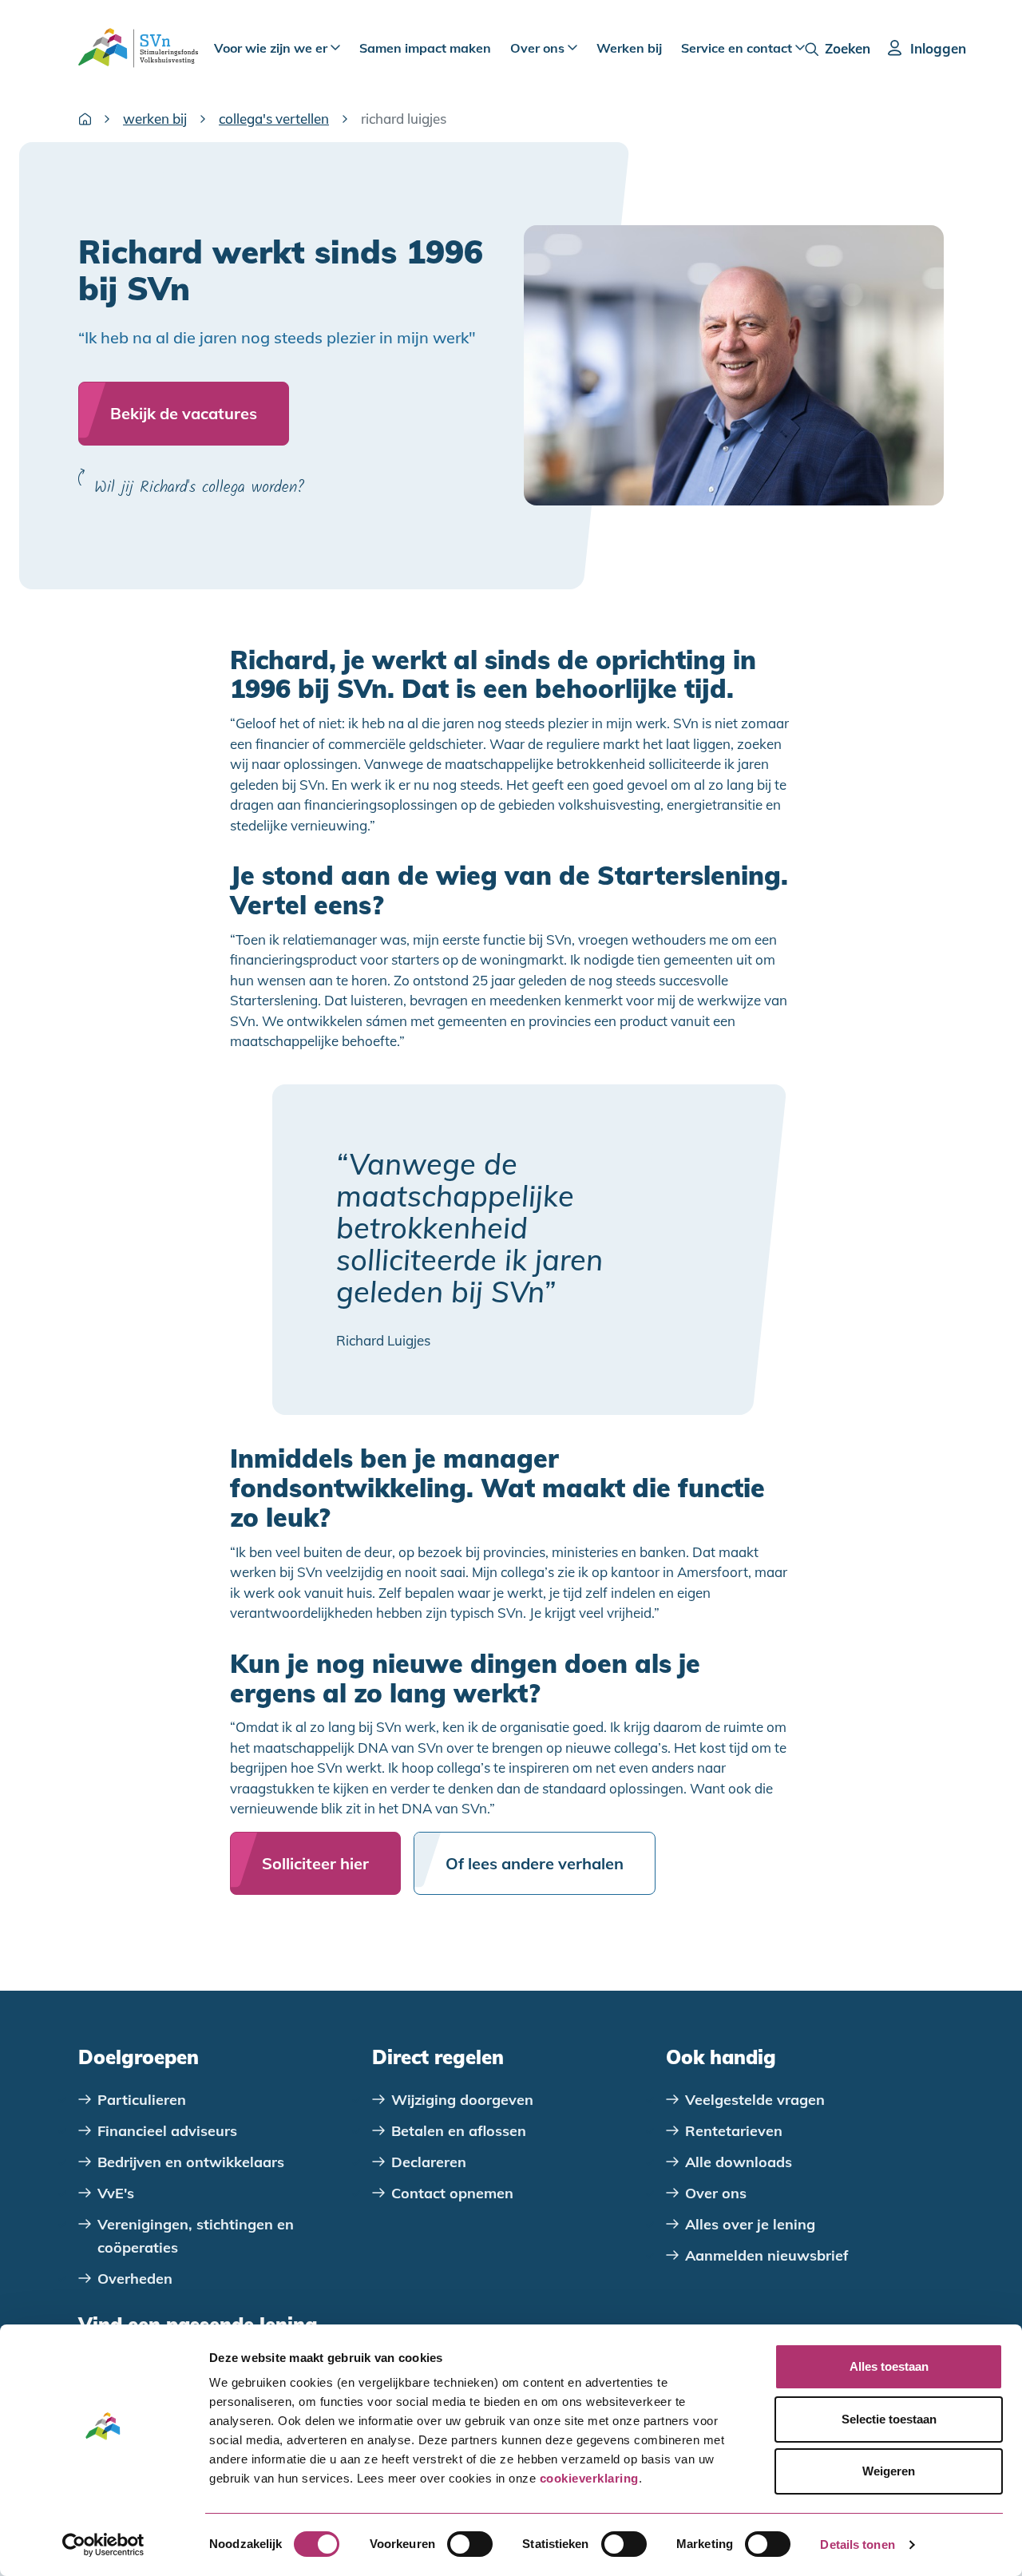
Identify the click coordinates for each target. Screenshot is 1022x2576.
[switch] (470, 2544)
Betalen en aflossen (459, 2131)
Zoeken (848, 48)
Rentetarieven (734, 2131)
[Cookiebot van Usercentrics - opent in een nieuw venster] (103, 2545)
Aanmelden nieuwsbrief (767, 2255)
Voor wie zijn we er (272, 48)
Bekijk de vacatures (184, 413)
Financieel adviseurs (167, 2131)
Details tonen (857, 2544)
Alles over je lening (750, 2224)
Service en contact (738, 48)
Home (85, 119)
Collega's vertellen (274, 119)
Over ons (539, 48)
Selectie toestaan (889, 2419)
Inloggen (938, 48)
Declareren (429, 2162)
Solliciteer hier (315, 1863)
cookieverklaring (589, 2478)
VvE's (116, 2193)
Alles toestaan (889, 2366)
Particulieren (142, 2100)
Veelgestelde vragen (755, 2100)
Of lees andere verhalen (535, 1863)
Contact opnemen (452, 2193)
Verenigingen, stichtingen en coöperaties (196, 2236)
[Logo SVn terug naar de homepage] (138, 48)
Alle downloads (739, 2162)
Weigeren (889, 2471)
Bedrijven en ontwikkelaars (191, 2162)
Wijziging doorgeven (462, 2100)
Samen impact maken (425, 48)
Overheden (135, 2279)
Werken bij (629, 48)
